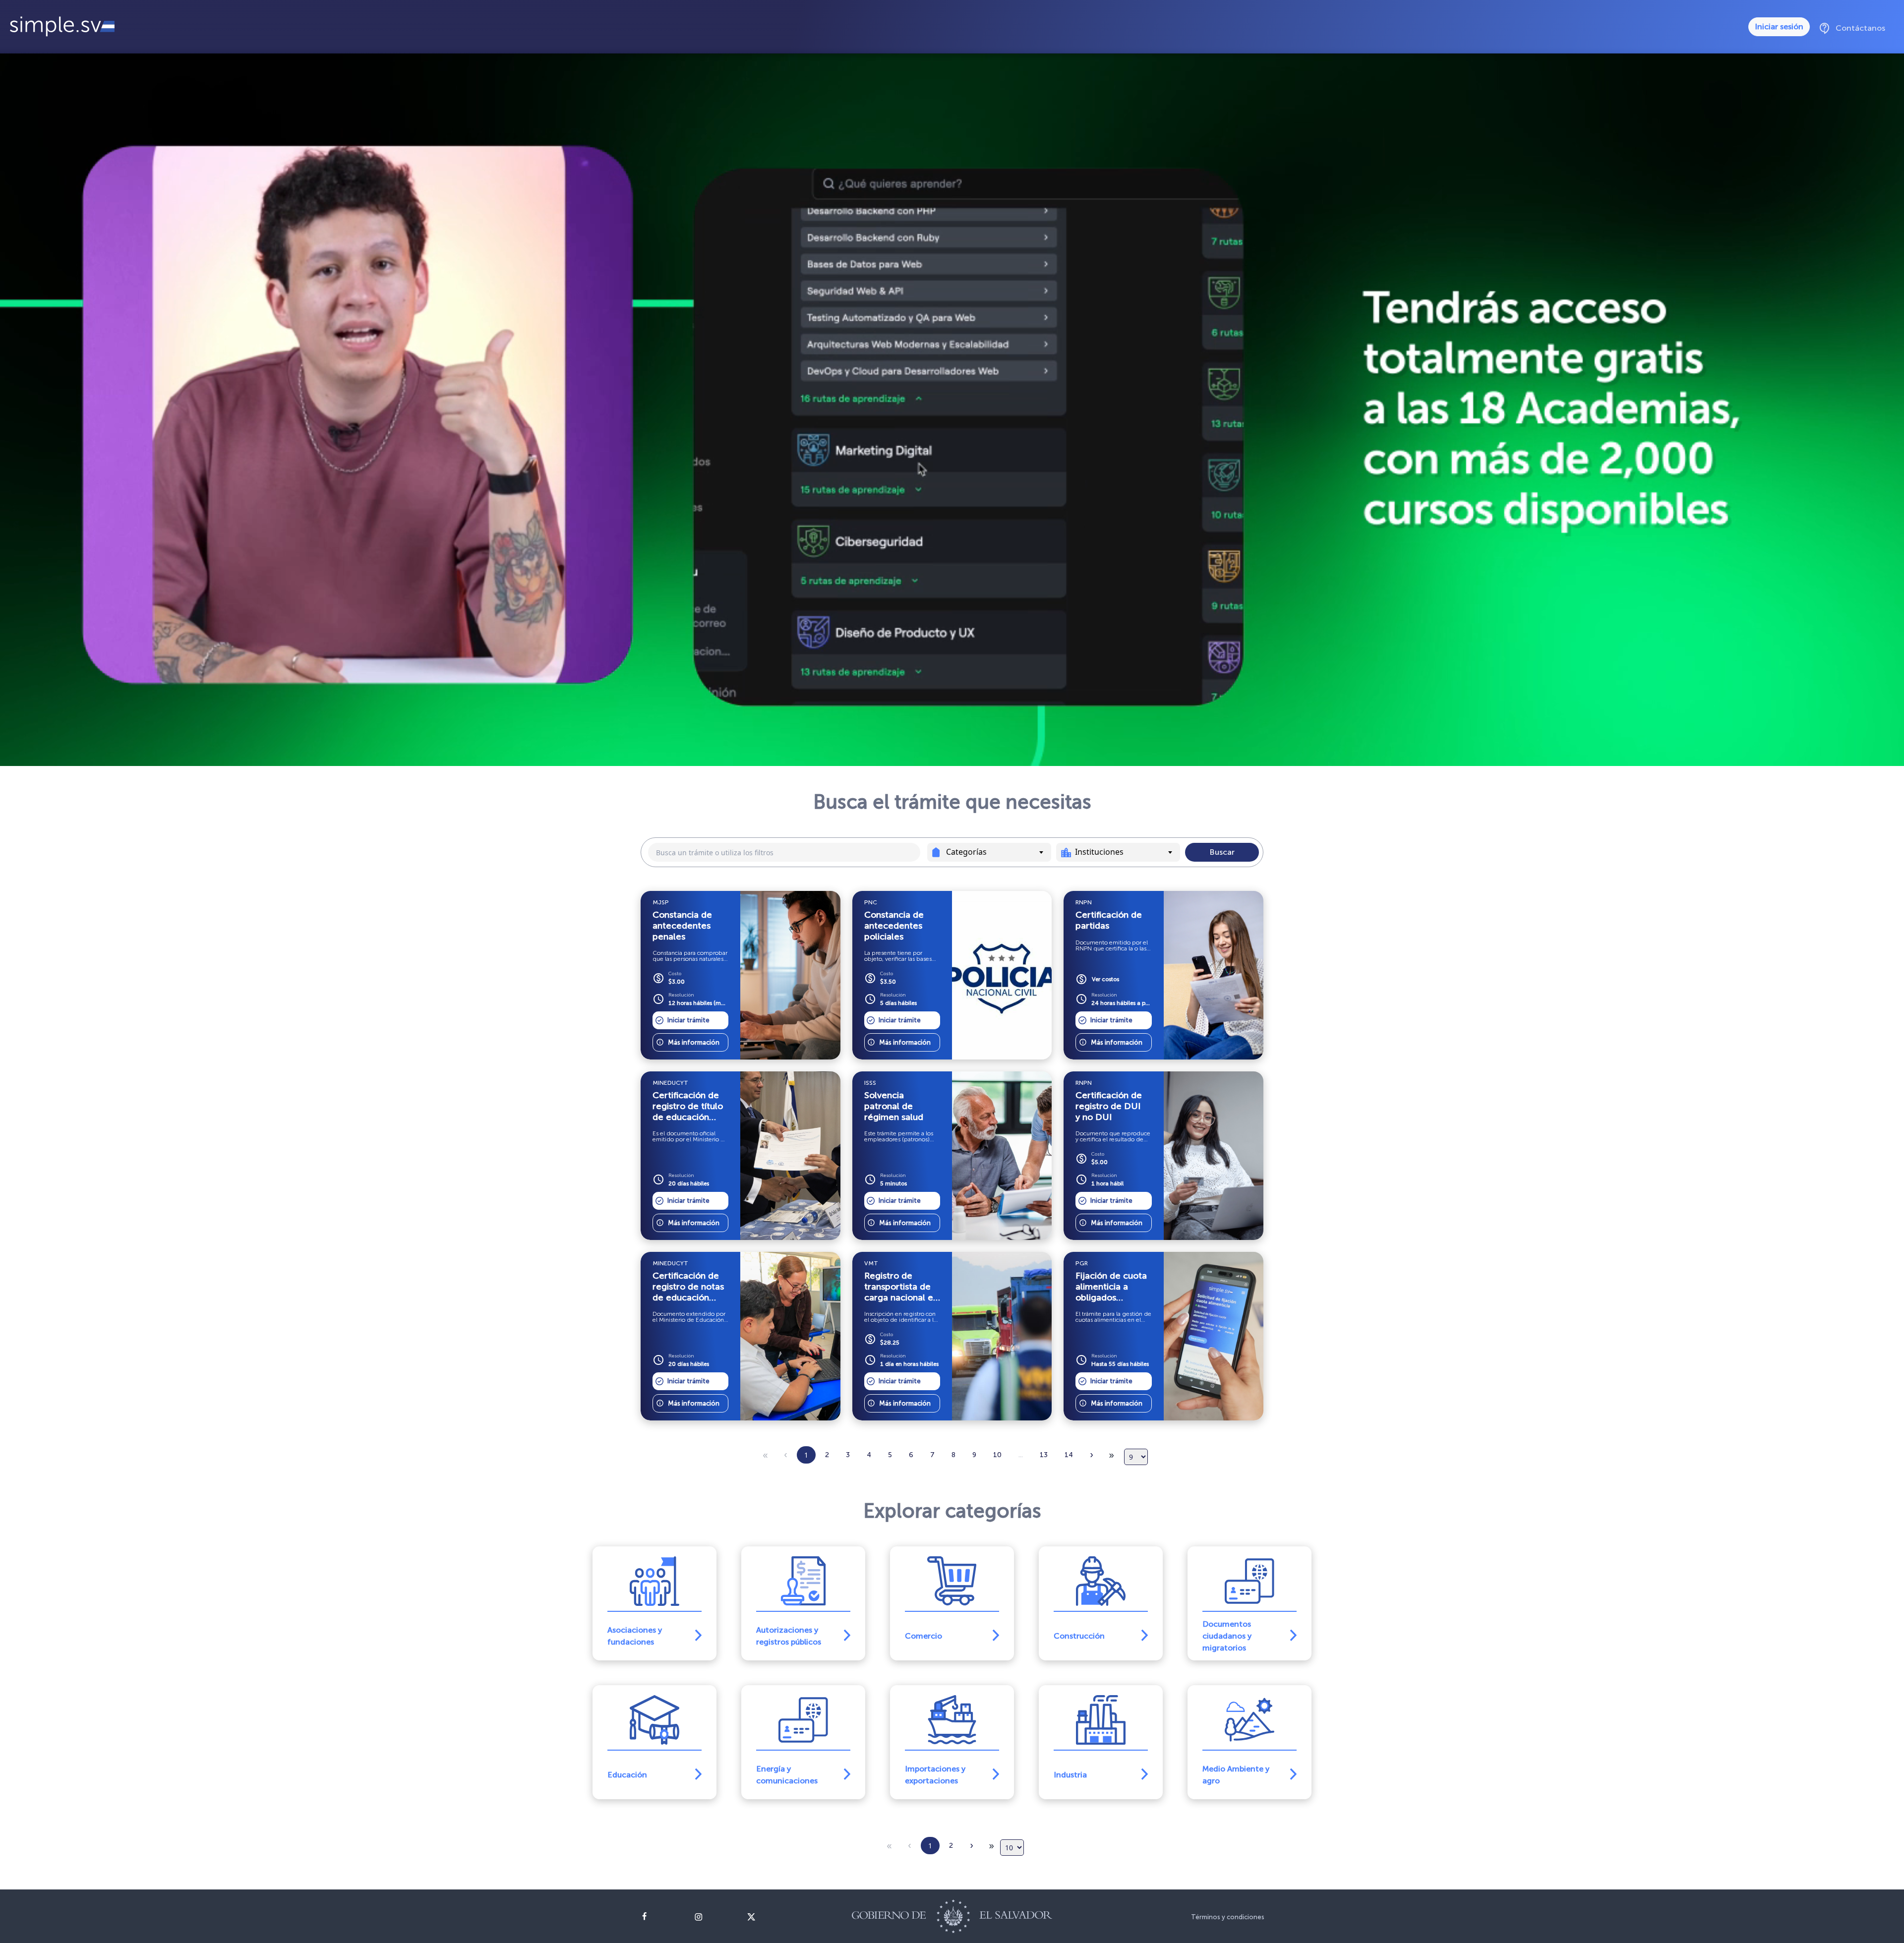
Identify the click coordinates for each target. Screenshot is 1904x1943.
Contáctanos (1852, 28)
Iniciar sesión (1779, 27)
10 (997, 1455)
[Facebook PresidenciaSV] (660, 1917)
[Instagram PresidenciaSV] (713, 1917)
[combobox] (989, 852)
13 (1044, 1455)
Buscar (1222, 852)
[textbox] (997, 852)
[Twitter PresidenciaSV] (766, 1917)
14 (1069, 1455)
